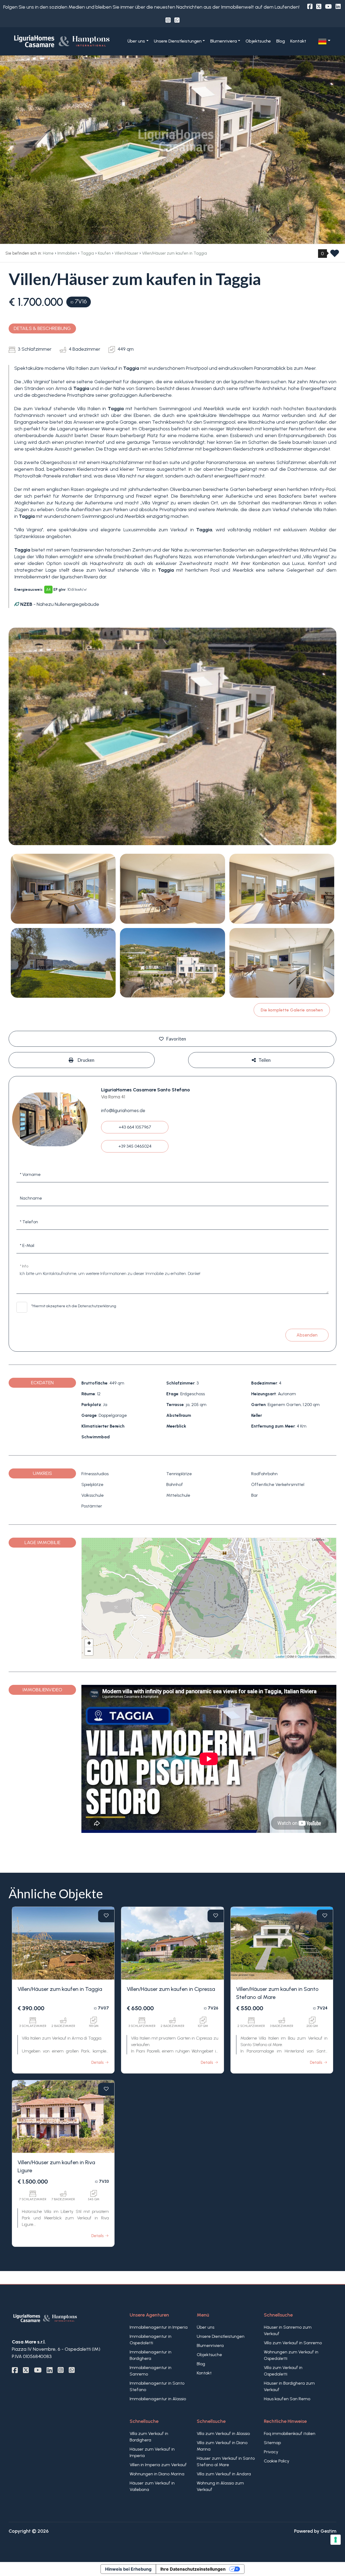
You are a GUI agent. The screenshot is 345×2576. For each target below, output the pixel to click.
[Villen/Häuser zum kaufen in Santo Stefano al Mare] (282, 1943)
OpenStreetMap (308, 1656)
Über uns (206, 2327)
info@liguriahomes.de (123, 1110)
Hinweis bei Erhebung (128, 2569)
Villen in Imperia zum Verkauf (158, 2465)
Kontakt (298, 41)
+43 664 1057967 (135, 1127)
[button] (324, 41)
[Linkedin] (338, 7)
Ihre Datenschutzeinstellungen (193, 2569)
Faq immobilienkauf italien (290, 2433)
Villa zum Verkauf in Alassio (223, 2433)
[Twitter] (319, 7)
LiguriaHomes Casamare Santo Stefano (146, 1090)
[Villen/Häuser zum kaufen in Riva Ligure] (63, 2117)
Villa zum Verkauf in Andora (224, 2474)
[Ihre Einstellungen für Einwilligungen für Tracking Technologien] (336, 2540)
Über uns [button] (136, 41)
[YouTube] (328, 7)
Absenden (307, 1335)
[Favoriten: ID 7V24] (325, 1916)
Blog (281, 41)
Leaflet (280, 1656)
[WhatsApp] (177, 20)
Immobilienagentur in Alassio (158, 2399)
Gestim (328, 2531)
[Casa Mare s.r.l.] (63, 41)
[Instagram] (168, 20)
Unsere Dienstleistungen (221, 2336)
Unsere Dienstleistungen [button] (178, 41)
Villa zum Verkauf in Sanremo (293, 2343)
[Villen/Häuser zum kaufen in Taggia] (63, 1943)
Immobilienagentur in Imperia (159, 2327)
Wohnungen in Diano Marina (157, 2474)
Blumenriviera (210, 2345)
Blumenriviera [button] (224, 41)
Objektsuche (258, 41)
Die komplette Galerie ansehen (292, 1010)
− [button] (89, 1651)
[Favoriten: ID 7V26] (216, 1916)
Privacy (271, 2452)
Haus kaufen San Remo (287, 2399)
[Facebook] (310, 7)
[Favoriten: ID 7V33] (106, 2089)
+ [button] (89, 1643)
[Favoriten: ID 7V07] (106, 1916)
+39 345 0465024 (135, 1146)
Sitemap (272, 2443)
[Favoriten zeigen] (335, 255)
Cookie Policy (277, 2461)
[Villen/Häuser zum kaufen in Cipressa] (172, 1943)
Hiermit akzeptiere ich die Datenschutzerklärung (74, 1306)
